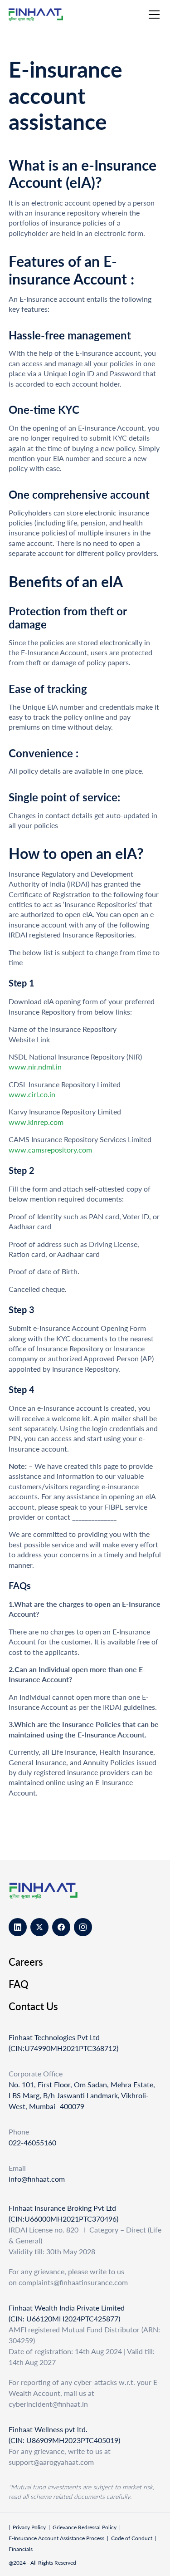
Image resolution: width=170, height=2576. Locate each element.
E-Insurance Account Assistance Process (56, 2538)
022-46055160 (32, 2142)
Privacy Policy (29, 2527)
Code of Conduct (132, 2538)
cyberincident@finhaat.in (48, 2404)
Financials (21, 2549)
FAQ (19, 1984)
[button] (152, 15)
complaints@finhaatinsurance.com (73, 2282)
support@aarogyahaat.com (51, 2462)
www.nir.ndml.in (35, 1067)
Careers (26, 1962)
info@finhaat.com (37, 2179)
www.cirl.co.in (32, 1094)
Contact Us (33, 2006)
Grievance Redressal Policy (85, 2527)
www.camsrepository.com (50, 1150)
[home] (44, 15)
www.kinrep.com (36, 1122)
